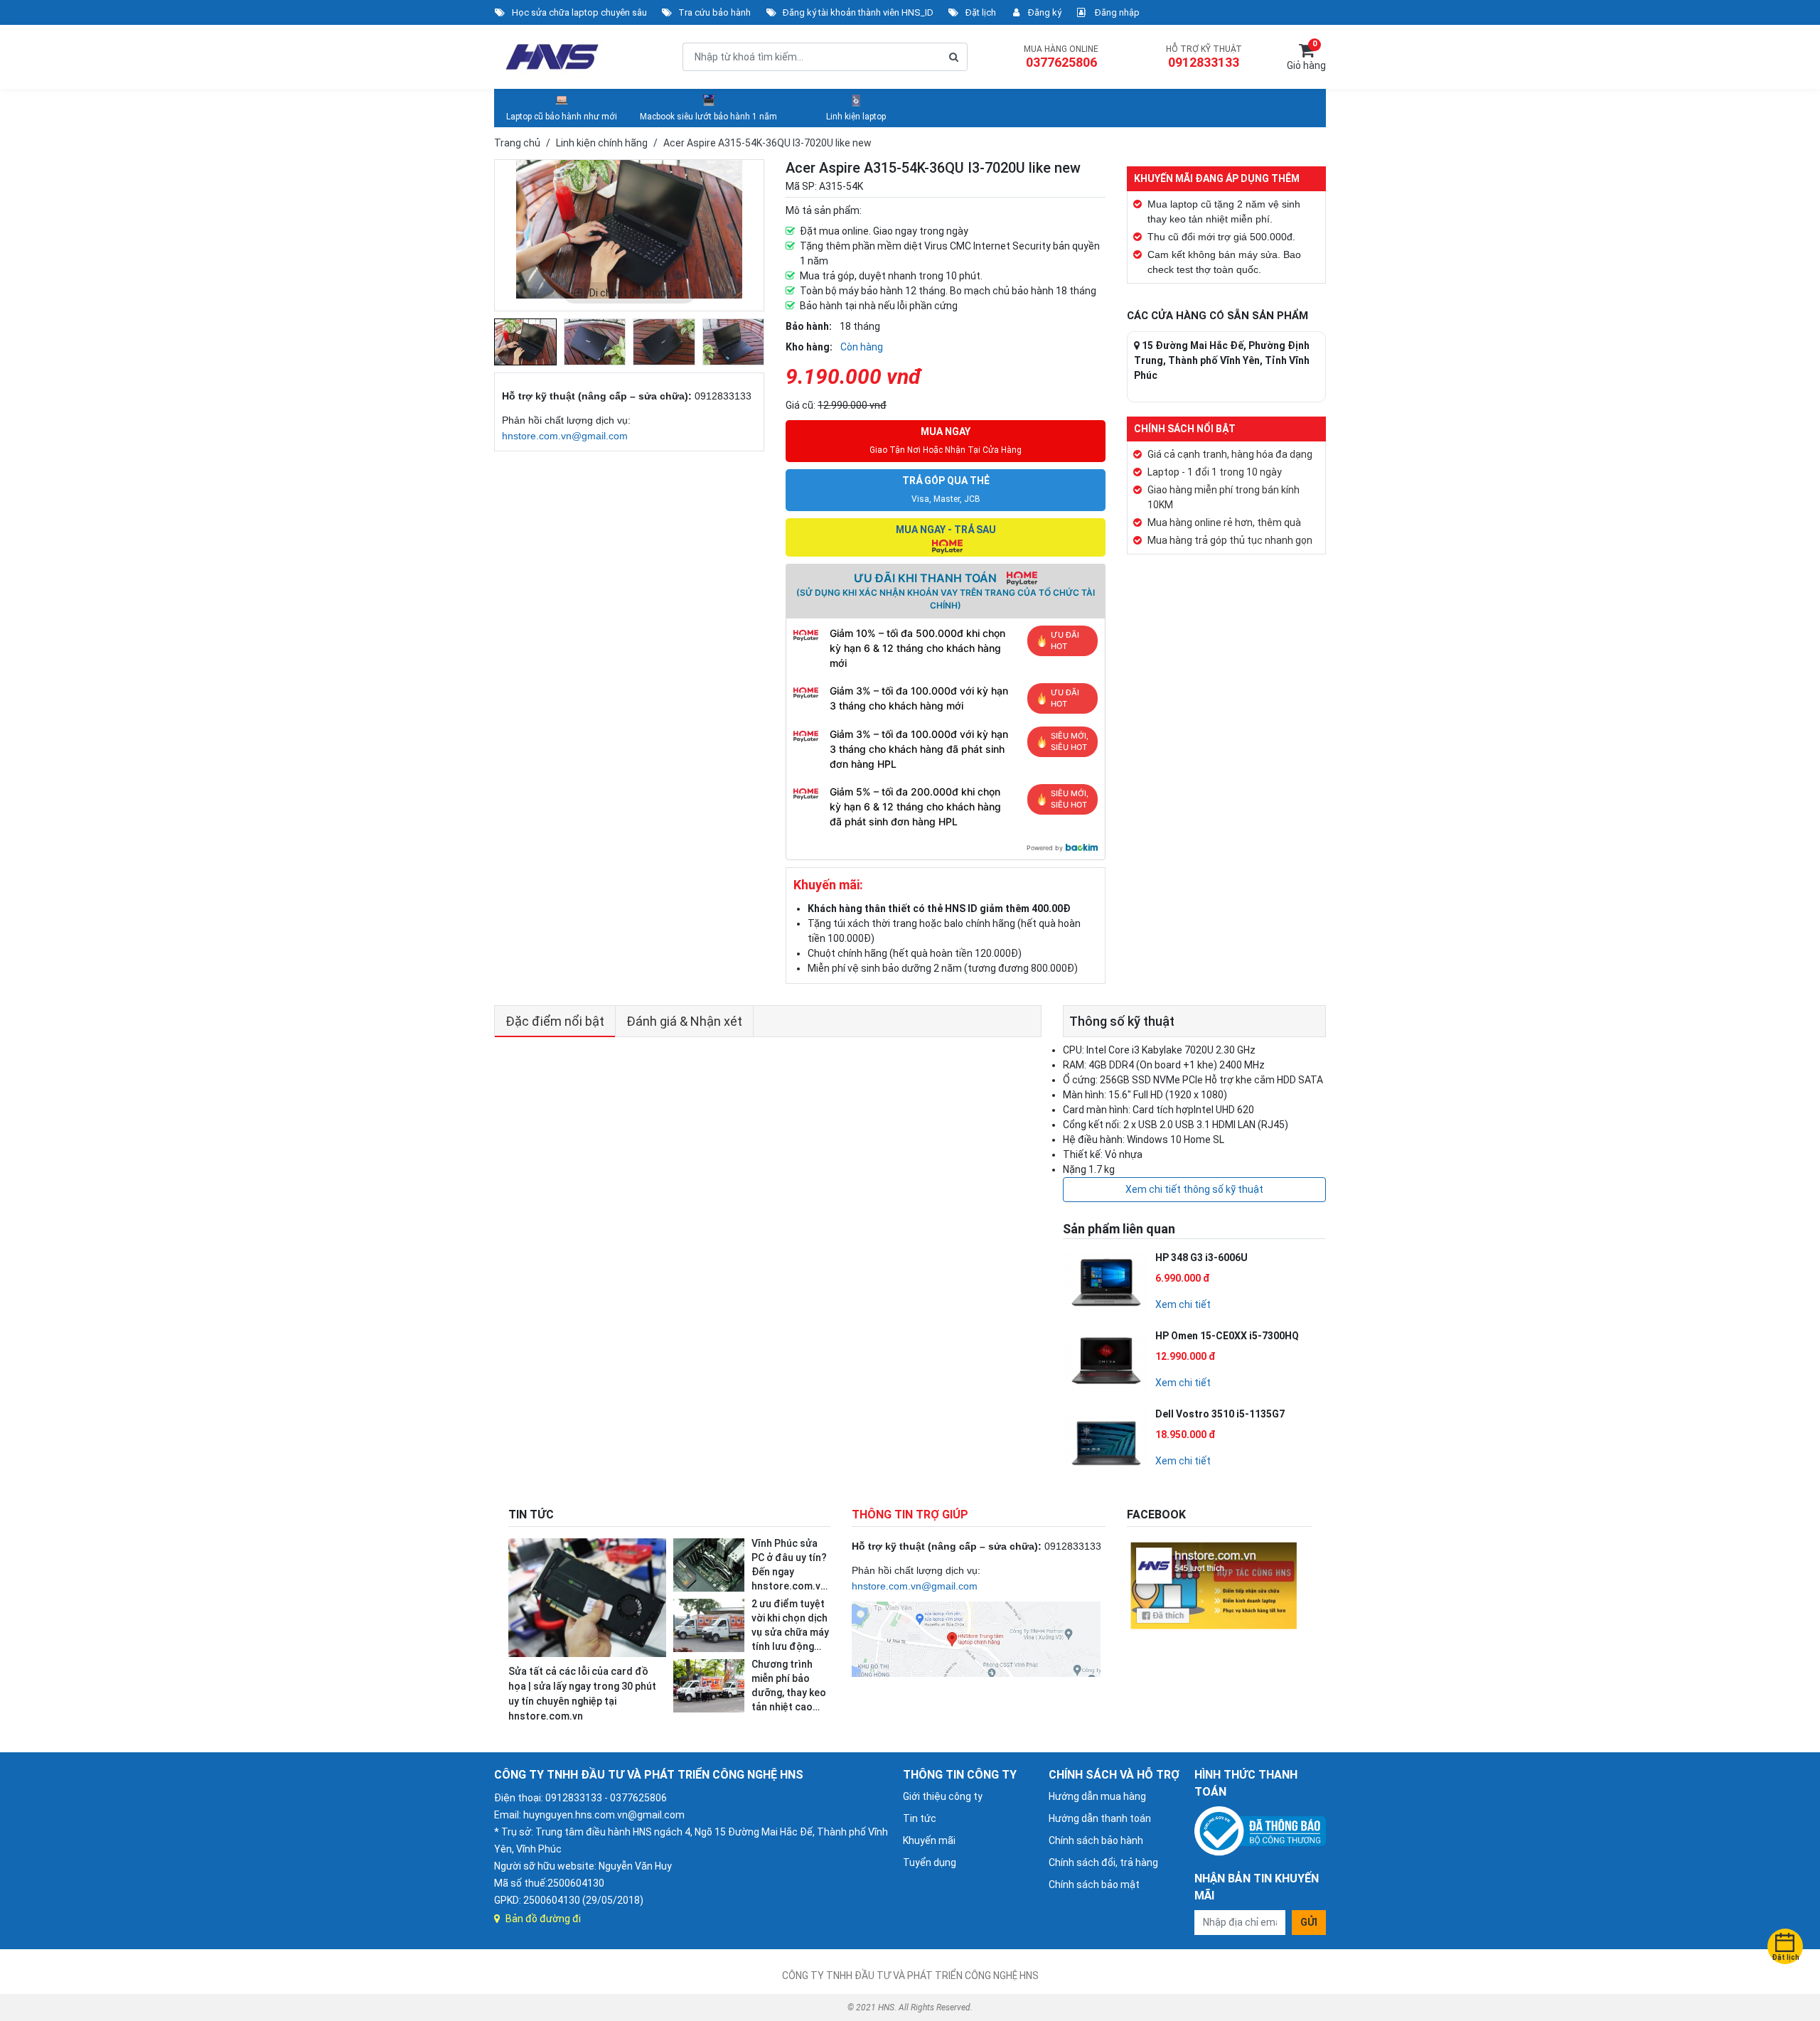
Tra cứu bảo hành (714, 12)
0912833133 (1204, 62)
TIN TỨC (531, 1515)
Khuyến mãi (929, 1840)
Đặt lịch (981, 12)
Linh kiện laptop (856, 117)
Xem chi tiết (1183, 1304)
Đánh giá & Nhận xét (684, 1021)
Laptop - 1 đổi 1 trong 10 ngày (1215, 472)
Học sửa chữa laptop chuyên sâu (579, 12)
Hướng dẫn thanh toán (1100, 1818)
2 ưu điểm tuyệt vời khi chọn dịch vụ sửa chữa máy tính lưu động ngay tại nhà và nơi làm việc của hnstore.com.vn (790, 1646)
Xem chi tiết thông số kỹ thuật (1194, 1189)
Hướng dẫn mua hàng (1097, 1796)
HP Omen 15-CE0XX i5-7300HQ (1227, 1336)
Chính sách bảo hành (1096, 1840)
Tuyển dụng (930, 1862)
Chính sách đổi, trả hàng (1103, 1862)
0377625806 (1061, 62)
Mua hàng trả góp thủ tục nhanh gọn (1230, 540)
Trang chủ (517, 143)
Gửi (1309, 1922)
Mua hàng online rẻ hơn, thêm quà (1224, 522)
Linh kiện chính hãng (602, 143)
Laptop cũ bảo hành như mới (562, 117)
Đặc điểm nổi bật (555, 1021)
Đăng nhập (1116, 12)
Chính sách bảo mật (1094, 1885)
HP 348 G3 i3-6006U (1201, 1258)
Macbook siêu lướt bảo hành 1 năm (708, 117)
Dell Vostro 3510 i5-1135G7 (1220, 1414)
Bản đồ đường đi (543, 1919)
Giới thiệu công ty (943, 1796)
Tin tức (920, 1818)
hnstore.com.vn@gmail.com (565, 436)
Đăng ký (1045, 12)
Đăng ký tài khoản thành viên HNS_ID (858, 12)
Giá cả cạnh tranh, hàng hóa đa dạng (1230, 454)
